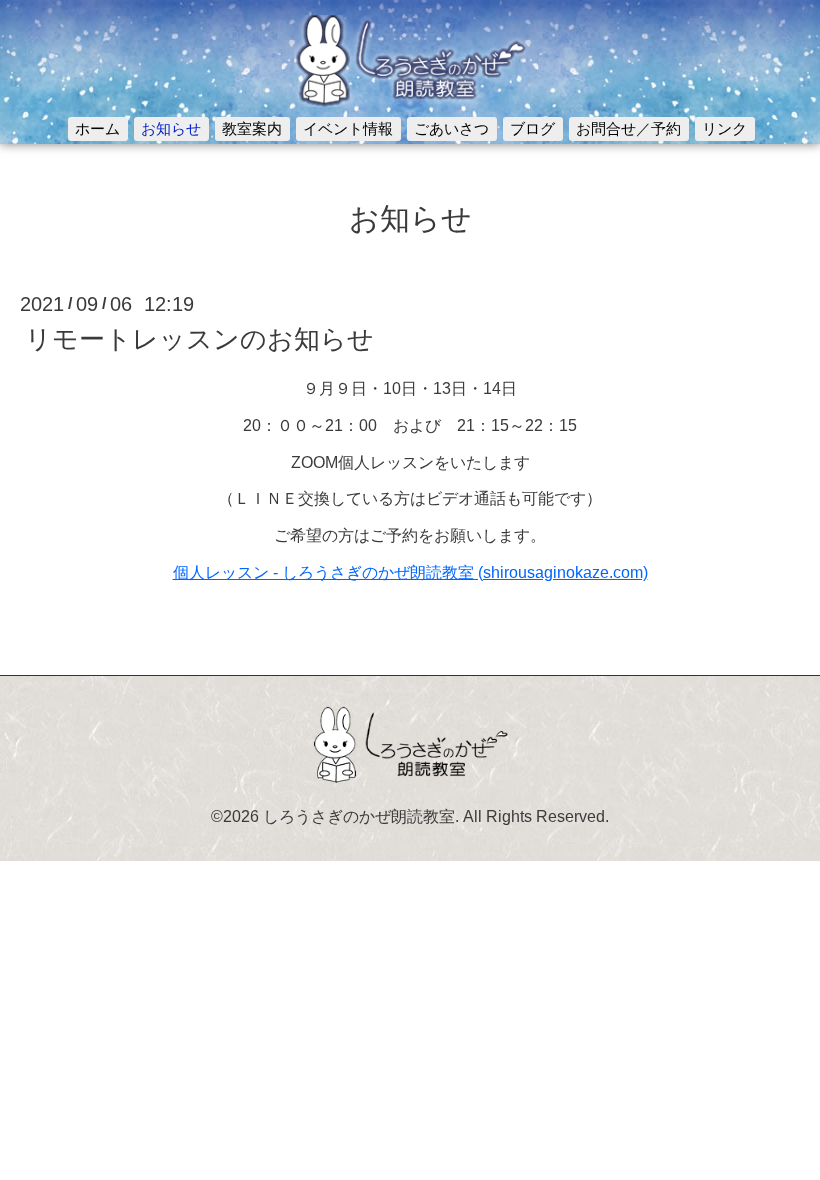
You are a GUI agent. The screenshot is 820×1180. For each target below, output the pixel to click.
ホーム (97, 128)
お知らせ (171, 128)
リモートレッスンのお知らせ (199, 339)
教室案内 (252, 128)
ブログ (532, 128)
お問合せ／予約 (628, 128)
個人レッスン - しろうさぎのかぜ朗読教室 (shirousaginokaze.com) (410, 572)
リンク (724, 128)
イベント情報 (348, 128)
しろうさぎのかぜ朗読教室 (359, 816)
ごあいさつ (451, 128)
